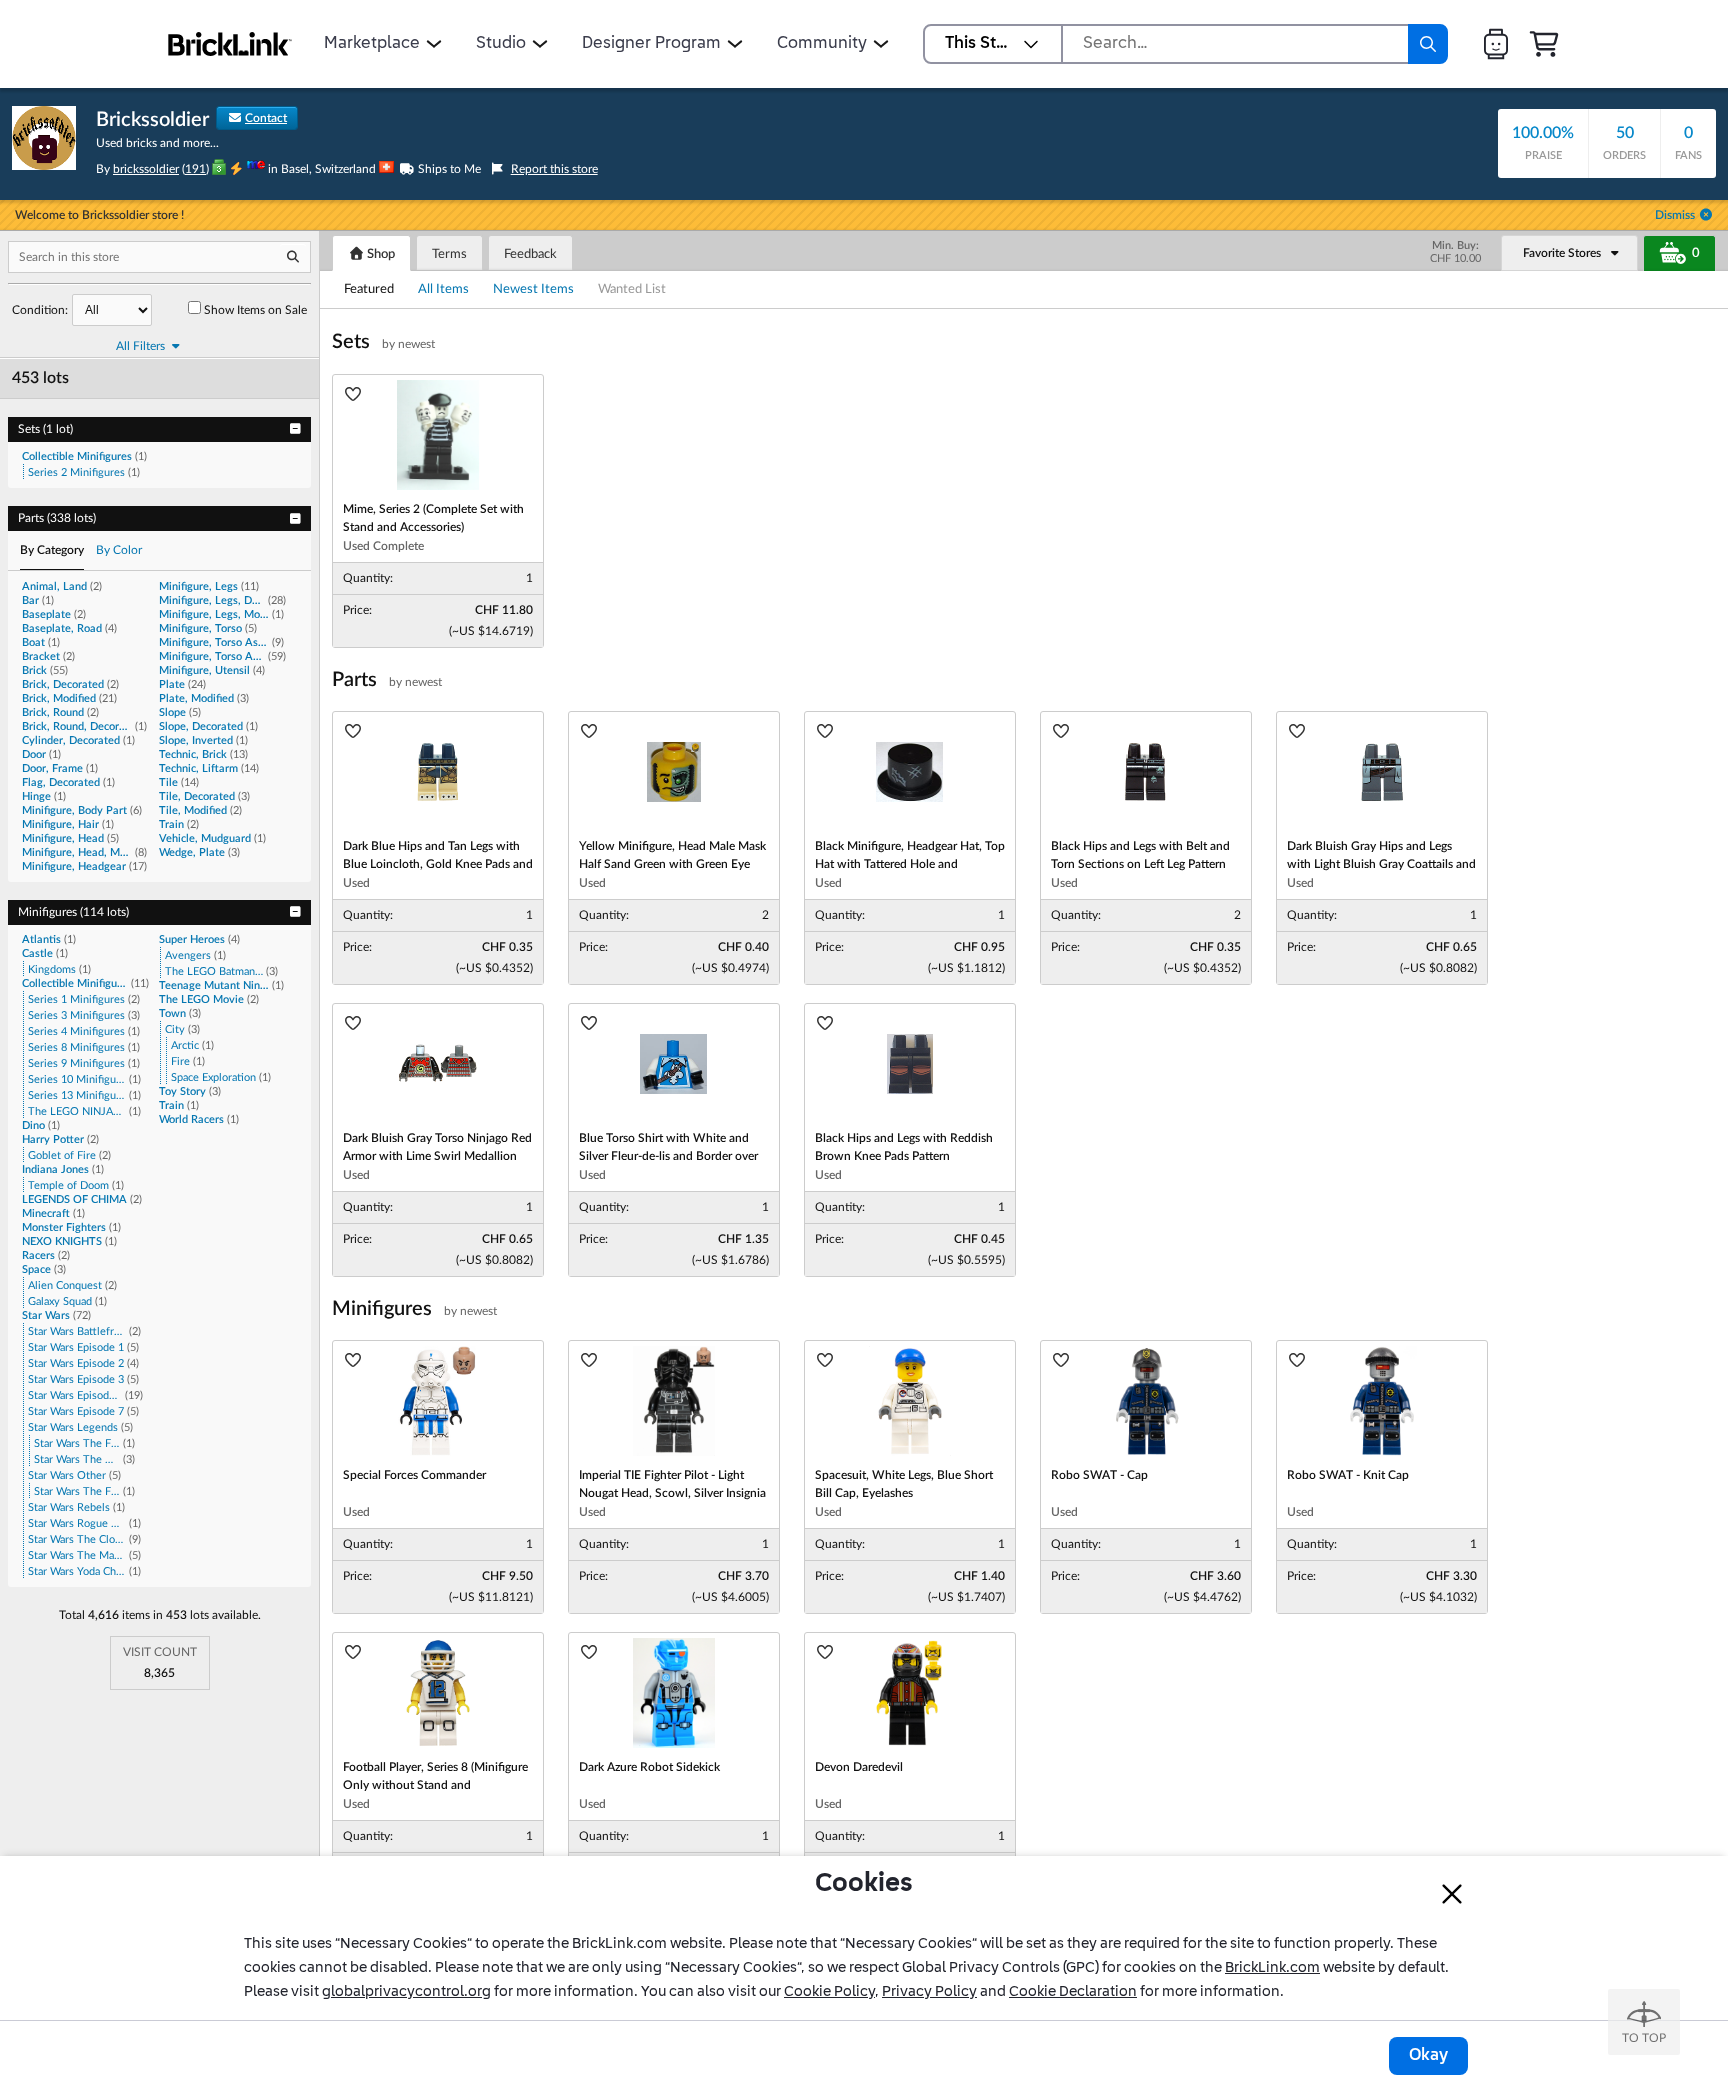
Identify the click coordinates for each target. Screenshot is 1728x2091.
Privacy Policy (929, 1992)
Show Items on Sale (255, 310)
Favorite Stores (1562, 253)
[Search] (1428, 44)
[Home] (230, 44)
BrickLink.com (1272, 1968)
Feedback (530, 254)
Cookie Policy (829, 1992)
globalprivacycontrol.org (406, 1992)
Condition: (40, 310)
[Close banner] (1452, 1894)
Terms (449, 254)
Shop (379, 254)
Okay (1428, 2056)
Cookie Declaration (1073, 1992)
